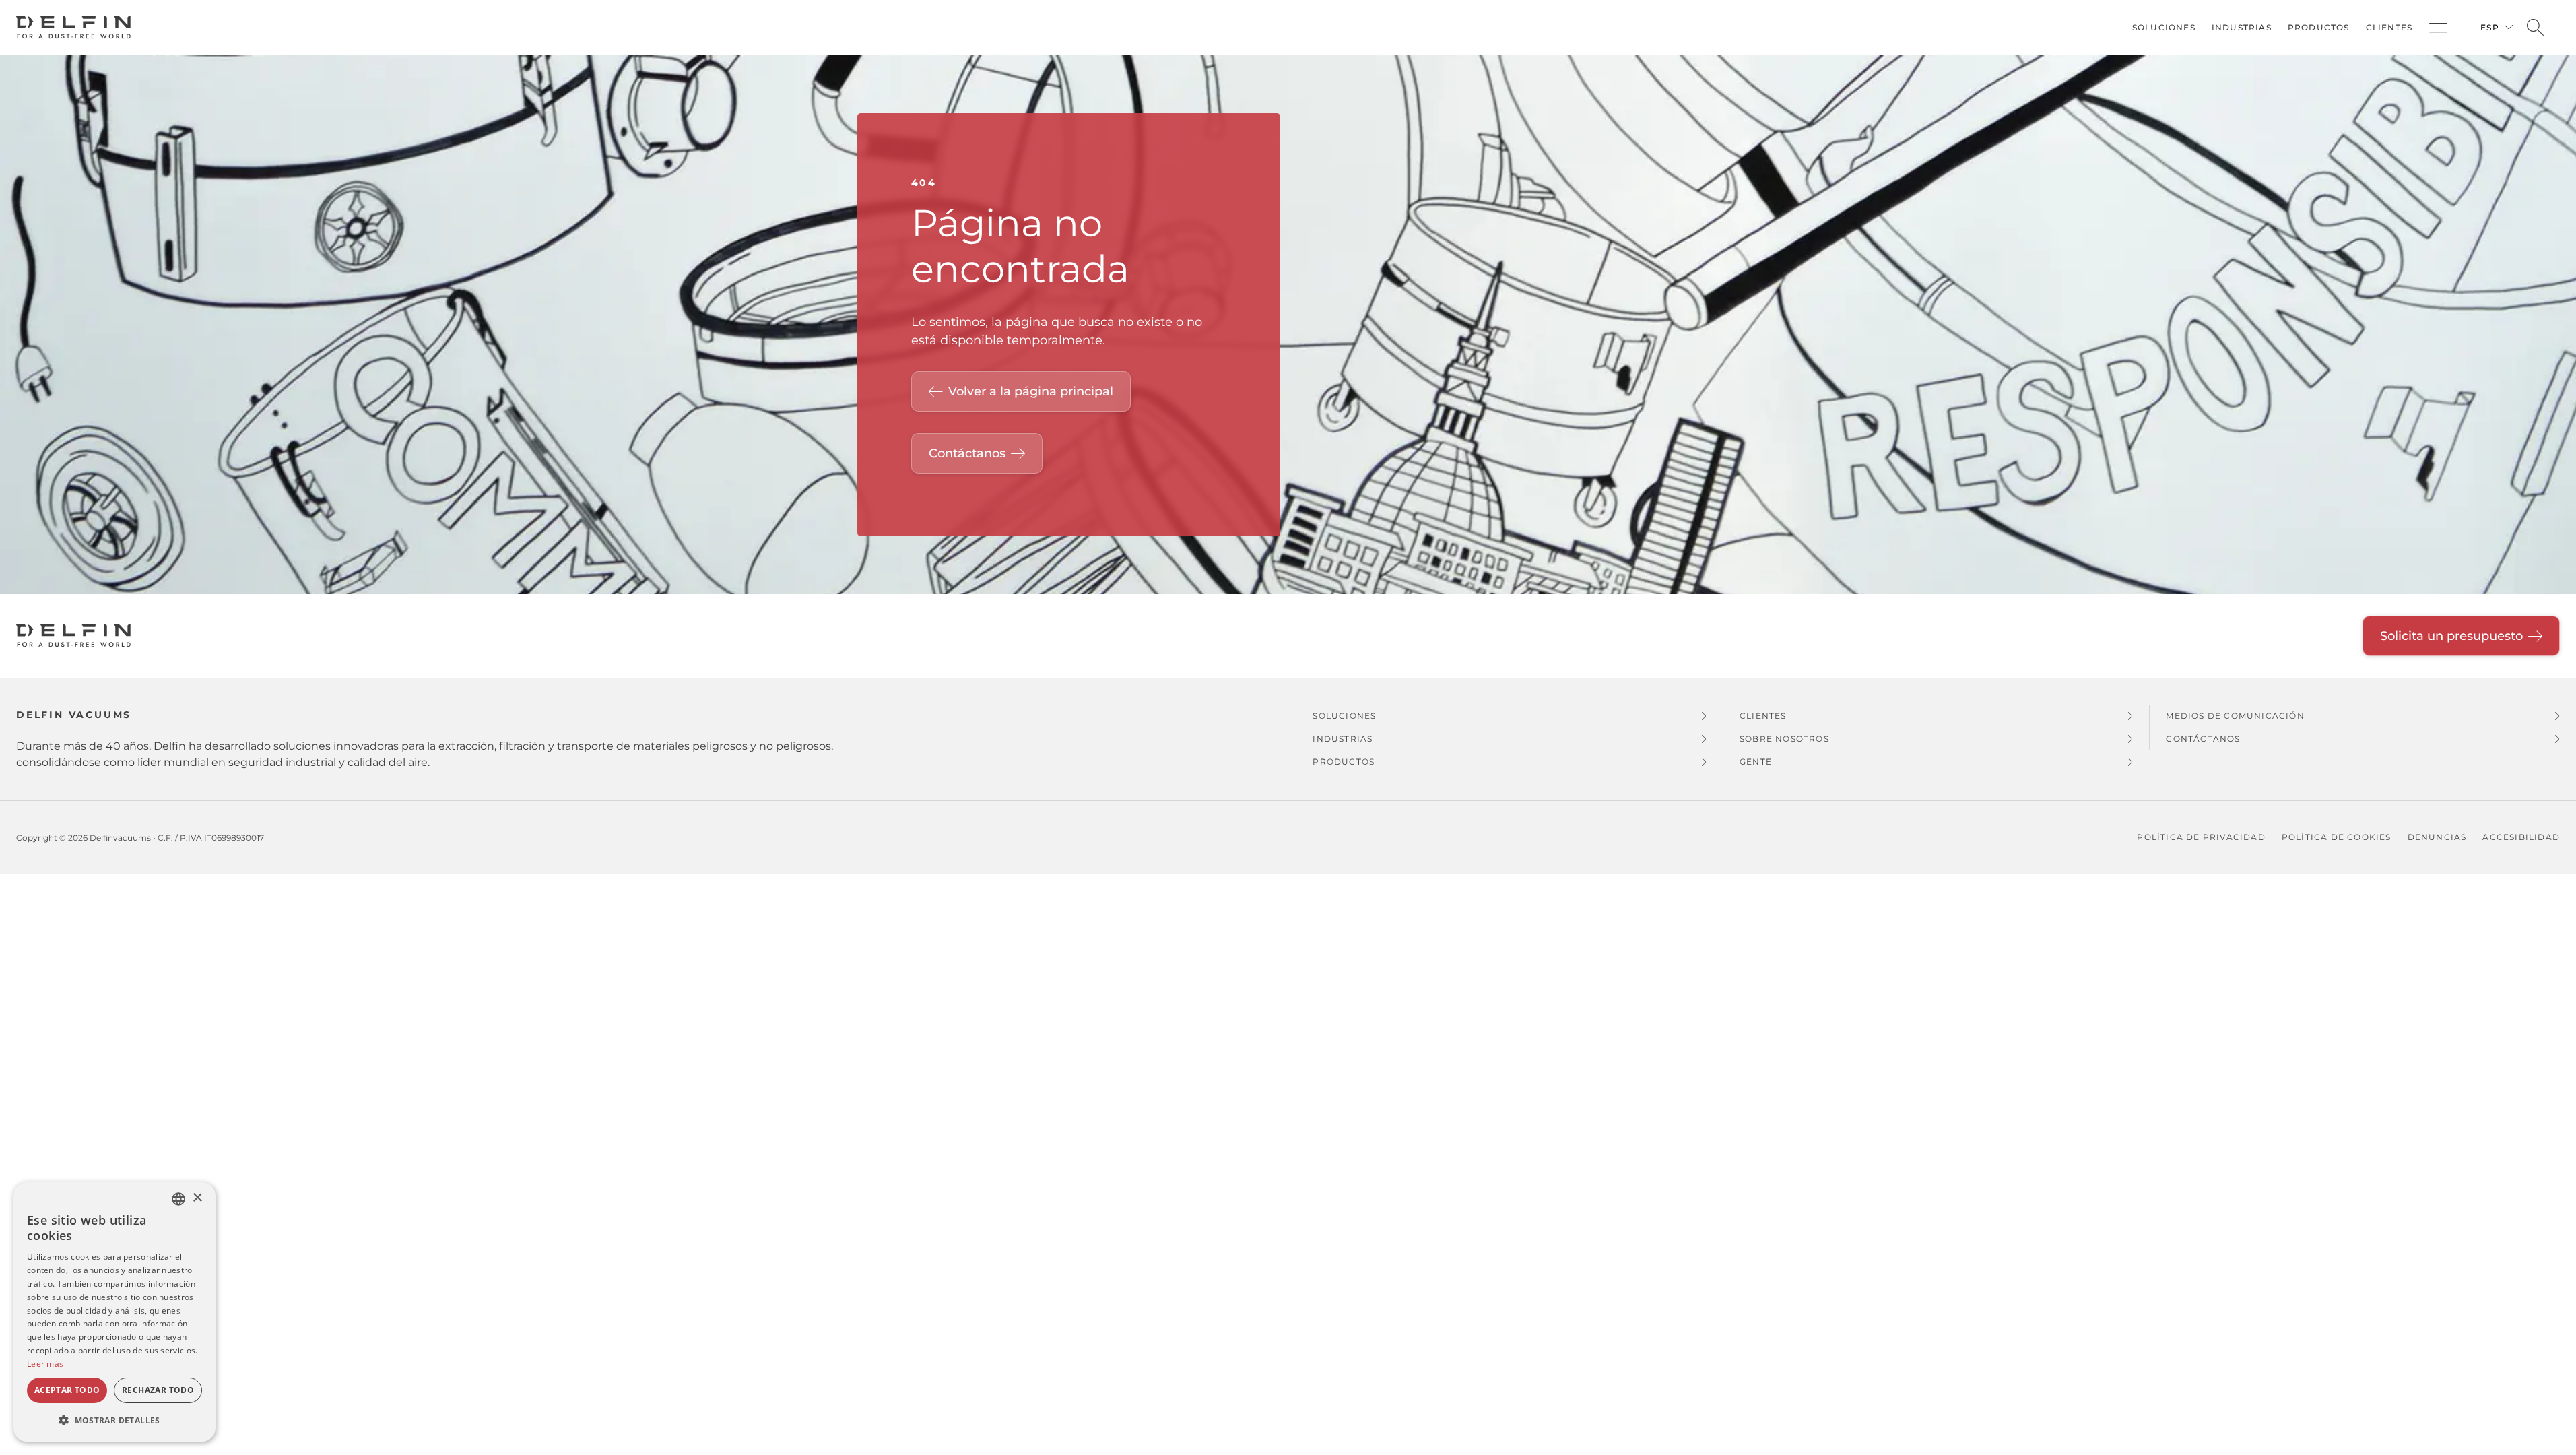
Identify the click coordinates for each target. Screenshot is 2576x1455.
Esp (2490, 27)
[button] (114, 1420)
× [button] (197, 1198)
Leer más (45, 1364)
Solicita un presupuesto (2451, 636)
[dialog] (114, 1312)
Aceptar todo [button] (67, 1390)
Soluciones (2164, 27)
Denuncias (2437, 837)
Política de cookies (2337, 837)
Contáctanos (967, 453)
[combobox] (178, 1199)
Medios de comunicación (2235, 716)
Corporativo (2438, 28)
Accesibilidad (2521, 837)
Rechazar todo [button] (158, 1390)
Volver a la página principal (1031, 391)
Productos (2319, 27)
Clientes (2389, 27)
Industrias (2242, 27)
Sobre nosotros (1784, 739)
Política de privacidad (2201, 837)
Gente (1756, 762)
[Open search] (2535, 28)
